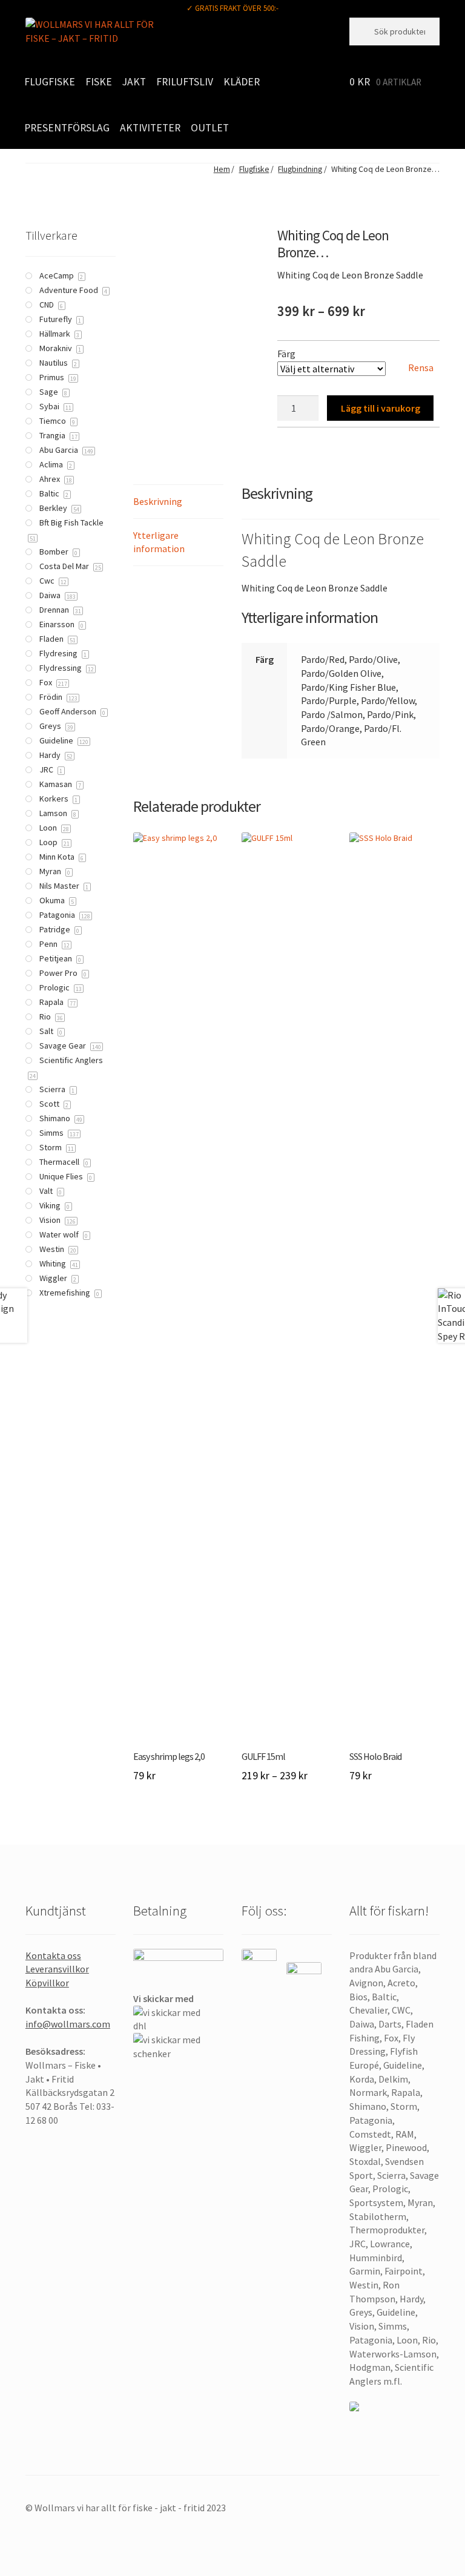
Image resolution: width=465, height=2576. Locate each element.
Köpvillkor (47, 1983)
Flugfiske (50, 82)
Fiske (99, 82)
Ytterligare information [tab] (159, 542)
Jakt (134, 82)
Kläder (242, 82)
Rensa (421, 367)
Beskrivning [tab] (158, 501)
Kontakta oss (53, 1955)
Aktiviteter (150, 128)
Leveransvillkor (57, 1969)
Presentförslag (67, 128)
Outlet (210, 128)
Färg (286, 354)
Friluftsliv (185, 82)
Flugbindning (300, 169)
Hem (222, 169)
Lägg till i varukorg (381, 408)
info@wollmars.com (68, 2024)
